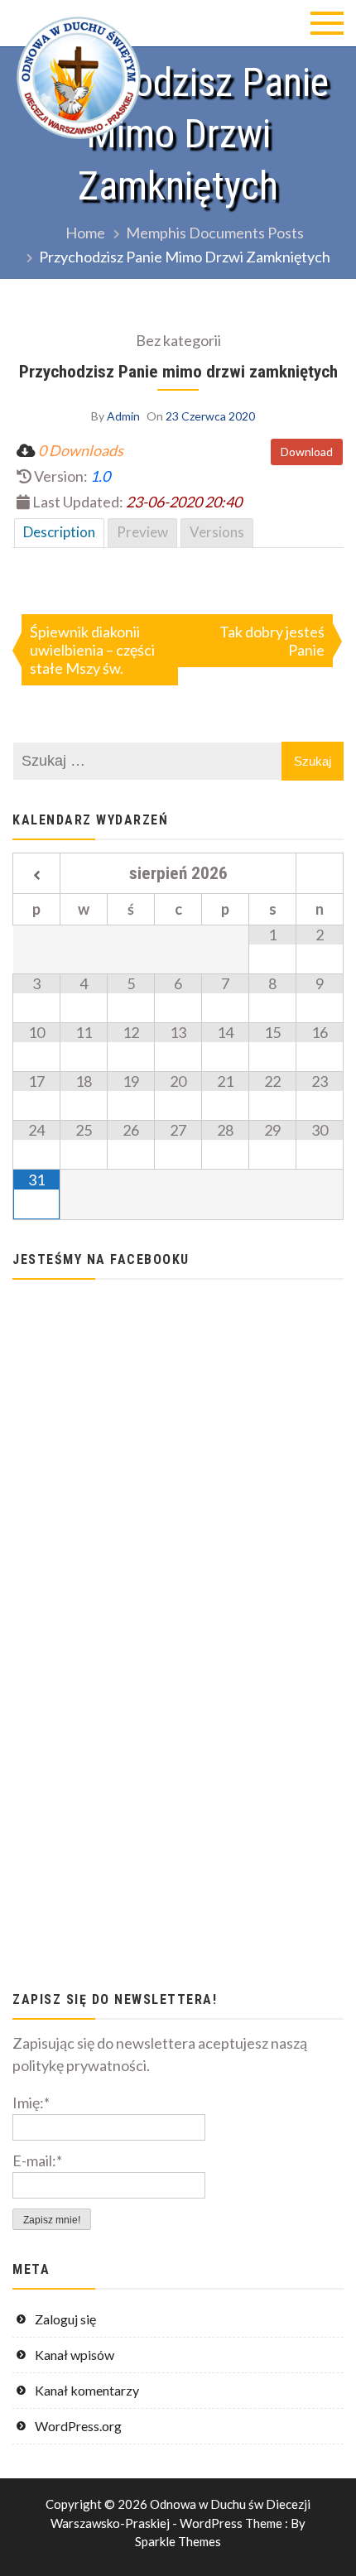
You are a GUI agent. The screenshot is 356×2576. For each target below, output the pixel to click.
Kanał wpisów (75, 2355)
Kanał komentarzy (87, 2390)
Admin (123, 416)
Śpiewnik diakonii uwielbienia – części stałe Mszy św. (92, 650)
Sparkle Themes (178, 2541)
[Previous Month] (36, 876)
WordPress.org (78, 2426)
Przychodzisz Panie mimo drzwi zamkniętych (178, 371)
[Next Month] (320, 876)
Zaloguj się (65, 2319)
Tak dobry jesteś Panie (272, 641)
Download (307, 452)
